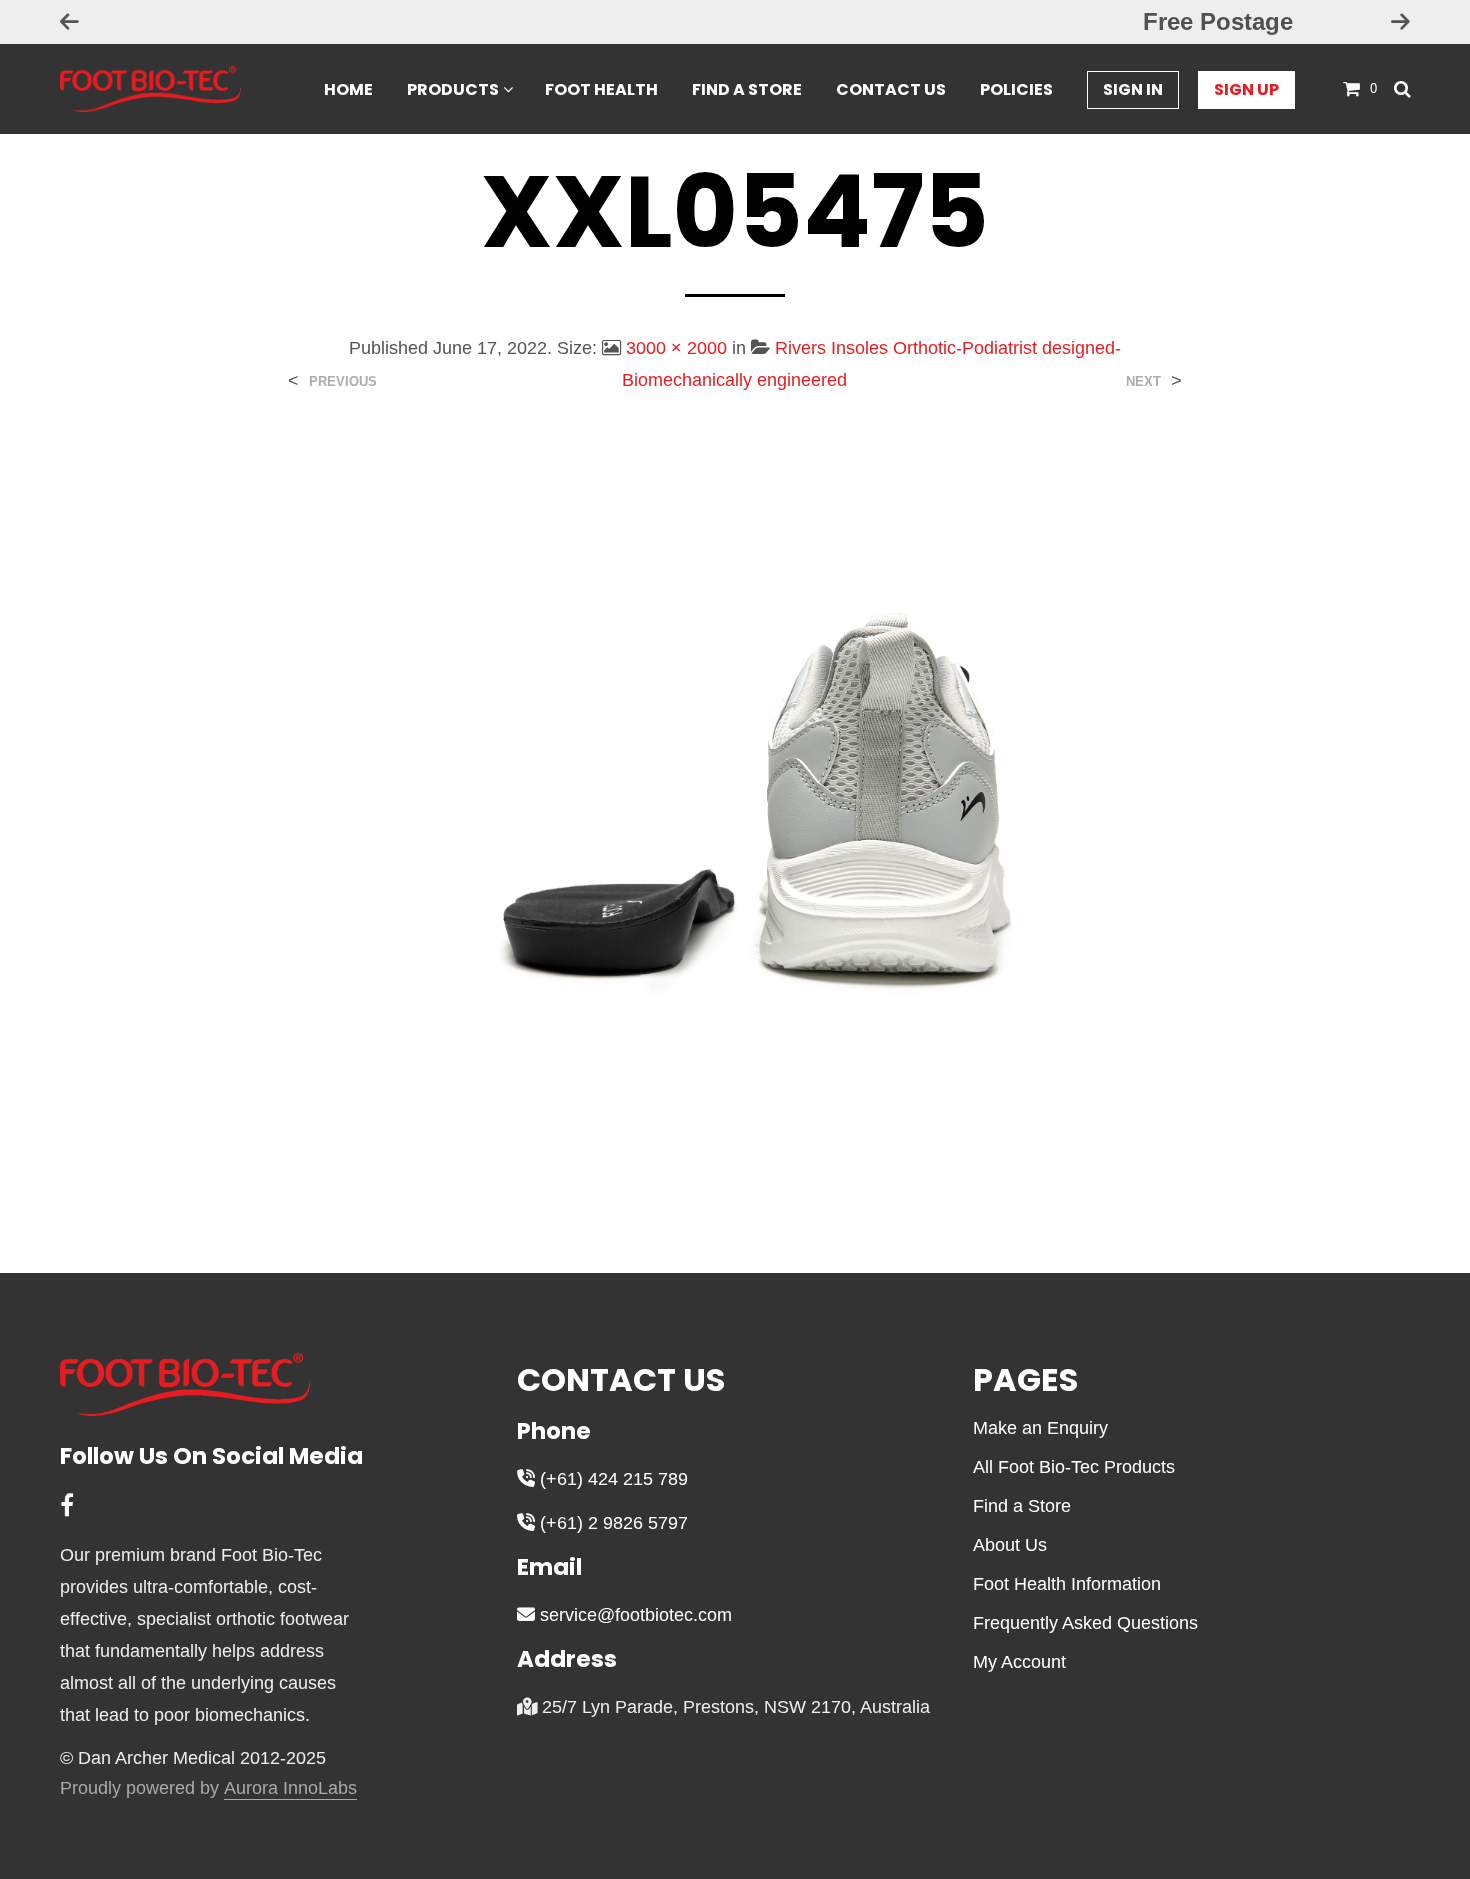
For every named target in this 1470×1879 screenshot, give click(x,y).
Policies (1016, 89)
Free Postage (735, 21)
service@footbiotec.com (633, 1615)
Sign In (1133, 89)
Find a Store (747, 89)
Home (348, 89)
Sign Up (1246, 89)
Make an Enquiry (1040, 1428)
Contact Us (891, 89)
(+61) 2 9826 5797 (611, 1523)
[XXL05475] (735, 817)
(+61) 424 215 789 (611, 1479)
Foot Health (601, 89)
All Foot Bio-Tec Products (1074, 1467)
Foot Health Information (1067, 1584)
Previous (343, 381)
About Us (1010, 1545)
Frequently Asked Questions (1085, 1623)
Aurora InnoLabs (290, 1788)
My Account (1019, 1662)
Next (1143, 381)
